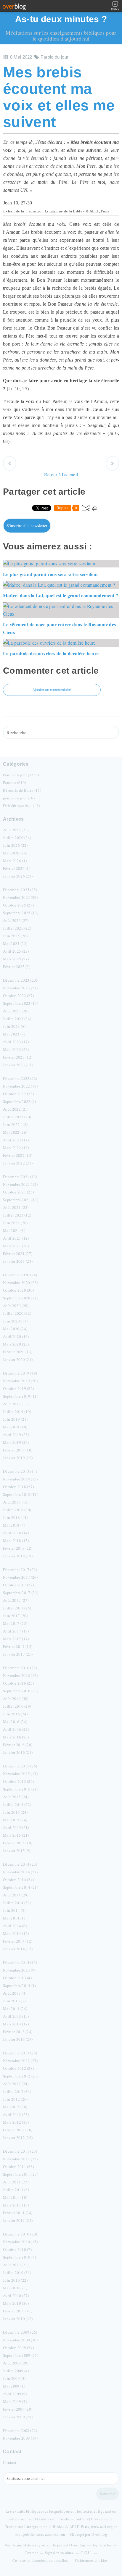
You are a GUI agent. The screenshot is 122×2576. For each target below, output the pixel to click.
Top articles (102, 2545)
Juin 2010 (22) (15, 2280)
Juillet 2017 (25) (17, 1608)
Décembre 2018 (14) (20, 1471)
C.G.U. (86, 2553)
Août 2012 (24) (16, 2084)
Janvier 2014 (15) (18, 1949)
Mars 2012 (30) (16, 2122)
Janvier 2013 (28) (18, 2039)
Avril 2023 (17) (16, 1042)
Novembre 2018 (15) (20, 1479)
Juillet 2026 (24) (17, 838)
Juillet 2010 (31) (17, 2272)
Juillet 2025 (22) (17, 928)
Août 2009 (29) (16, 2363)
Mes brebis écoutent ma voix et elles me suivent (59, 97)
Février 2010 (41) (18, 2311)
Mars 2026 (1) (15, 861)
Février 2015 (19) (18, 1843)
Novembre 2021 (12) (20, 1184)
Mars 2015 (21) (16, 1835)
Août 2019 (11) (16, 1404)
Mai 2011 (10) (15, 2197)
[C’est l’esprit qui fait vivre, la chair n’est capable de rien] (10, 463)
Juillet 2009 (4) (16, 2371)
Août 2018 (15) (16, 1502)
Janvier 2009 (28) (18, 2417)
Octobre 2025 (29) (18, 905)
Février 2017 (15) (18, 1646)
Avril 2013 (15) (16, 2016)
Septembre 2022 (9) (20, 1101)
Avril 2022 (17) (16, 1140)
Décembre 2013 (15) (20, 1962)
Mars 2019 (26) (16, 1442)
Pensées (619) (15, 783)
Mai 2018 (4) (14, 1525)
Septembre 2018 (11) (21, 1494)
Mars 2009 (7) (15, 2401)
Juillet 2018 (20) (17, 1510)
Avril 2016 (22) (16, 1729)
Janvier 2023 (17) (18, 1065)
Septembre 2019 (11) (21, 1396)
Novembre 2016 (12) (20, 1675)
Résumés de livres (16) (22, 790)
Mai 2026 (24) (15, 853)
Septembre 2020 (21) (21, 1298)
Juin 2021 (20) (15, 1223)
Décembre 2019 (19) (20, 1373)
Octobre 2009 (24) (18, 2348)
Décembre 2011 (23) (20, 2151)
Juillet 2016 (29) (17, 1706)
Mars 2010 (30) (16, 2303)
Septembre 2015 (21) (21, 1789)
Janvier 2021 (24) (18, 1261)
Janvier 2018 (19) (18, 1556)
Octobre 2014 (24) (18, 1880)
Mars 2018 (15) (16, 1541)
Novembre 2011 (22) (20, 2159)
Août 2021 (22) (16, 1207)
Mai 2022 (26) (15, 1132)
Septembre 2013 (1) (20, 1985)
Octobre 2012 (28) (18, 2068)
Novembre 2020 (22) (20, 1283)
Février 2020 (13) (18, 1352)
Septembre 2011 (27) (21, 2174)
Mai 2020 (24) (15, 1329)
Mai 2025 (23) (15, 943)
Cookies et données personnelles (40, 2560)
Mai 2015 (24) (15, 1820)
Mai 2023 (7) (14, 1034)
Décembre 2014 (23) (20, 1864)
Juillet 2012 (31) (17, 2091)
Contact (10, 2462)
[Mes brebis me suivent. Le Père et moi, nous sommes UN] (112, 463)
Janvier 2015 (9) (17, 1851)
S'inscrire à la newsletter (27, 526)
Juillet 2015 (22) (17, 1804)
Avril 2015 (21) (16, 1827)
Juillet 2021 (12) (17, 1215)
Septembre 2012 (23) (21, 2076)
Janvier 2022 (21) (18, 1163)
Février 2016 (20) (18, 1745)
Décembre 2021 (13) (20, 1177)
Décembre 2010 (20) (20, 2234)
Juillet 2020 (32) (17, 1313)
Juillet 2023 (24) (17, 1019)
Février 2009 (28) (18, 2409)
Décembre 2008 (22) (20, 2430)
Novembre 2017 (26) (20, 1577)
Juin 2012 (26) (15, 2099)
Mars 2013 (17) (16, 2024)
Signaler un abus (59, 2553)
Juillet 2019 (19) (17, 1412)
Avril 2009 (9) (15, 2394)
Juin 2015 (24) (15, 1812)
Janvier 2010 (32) (18, 2319)
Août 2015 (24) (16, 1797)
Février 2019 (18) (18, 1450)
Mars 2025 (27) (16, 959)
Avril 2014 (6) (15, 1926)
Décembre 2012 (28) (20, 2053)
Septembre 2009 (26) (21, 2355)
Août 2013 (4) (15, 1993)
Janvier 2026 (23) (18, 876)
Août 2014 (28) (16, 1895)
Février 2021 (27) (18, 1254)
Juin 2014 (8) (14, 1910)
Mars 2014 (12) (16, 1933)
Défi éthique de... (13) (21, 806)
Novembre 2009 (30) (20, 2340)
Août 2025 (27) (16, 920)
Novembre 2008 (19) (20, 2438)
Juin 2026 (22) (15, 845)
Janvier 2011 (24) (18, 2220)
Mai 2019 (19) (15, 1427)
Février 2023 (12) (18, 1057)
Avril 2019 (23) (16, 1435)
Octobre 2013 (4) (17, 1978)
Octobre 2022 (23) (18, 1094)
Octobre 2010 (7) (17, 2249)
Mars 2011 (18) (16, 2205)
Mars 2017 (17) (16, 1639)
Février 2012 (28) (18, 2130)
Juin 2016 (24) (15, 1714)
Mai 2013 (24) (15, 2009)
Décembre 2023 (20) (20, 980)
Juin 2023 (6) (14, 1026)
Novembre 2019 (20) (20, 1381)
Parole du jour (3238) (21, 775)
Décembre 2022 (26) (20, 1078)
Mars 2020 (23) (16, 1344)
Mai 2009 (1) (14, 2386)
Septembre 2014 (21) (21, 1887)
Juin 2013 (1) (14, 2001)
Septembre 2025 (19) (21, 913)
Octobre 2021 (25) (18, 1192)
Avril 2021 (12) (16, 1238)
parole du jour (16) (19, 798)
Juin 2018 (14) (15, 1517)
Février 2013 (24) (18, 2032)
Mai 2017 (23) (15, 1623)
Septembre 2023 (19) (21, 1003)
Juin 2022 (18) (15, 1125)
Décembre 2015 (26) (20, 1766)
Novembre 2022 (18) (20, 1086)
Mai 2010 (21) (15, 2288)
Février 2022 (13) (18, 1155)
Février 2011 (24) (18, 2213)
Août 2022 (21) (16, 1109)
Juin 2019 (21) (15, 1419)
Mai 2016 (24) (15, 1722)
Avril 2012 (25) (16, 2114)
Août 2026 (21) (16, 830)
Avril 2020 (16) (16, 1336)
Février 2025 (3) (17, 967)
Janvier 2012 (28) (18, 2138)
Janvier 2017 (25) (18, 1654)
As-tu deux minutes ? (61, 19)
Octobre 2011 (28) (18, 2167)
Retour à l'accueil (61, 474)
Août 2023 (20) (16, 1011)
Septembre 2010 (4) (20, 2257)
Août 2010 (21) (16, 2265)
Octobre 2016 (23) (18, 1683)
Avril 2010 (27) (16, 2296)
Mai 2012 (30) (15, 2107)
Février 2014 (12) (18, 1941)
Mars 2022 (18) (16, 1148)
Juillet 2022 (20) (17, 1117)
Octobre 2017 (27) (18, 1585)
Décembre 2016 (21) (20, 1668)
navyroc (39, 2545)
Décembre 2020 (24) (20, 1275)
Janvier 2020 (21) (18, 1359)
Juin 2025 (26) (15, 936)
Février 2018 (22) (18, 1548)
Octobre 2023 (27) (18, 996)
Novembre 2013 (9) (19, 1970)
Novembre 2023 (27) (20, 988)
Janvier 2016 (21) (18, 1752)
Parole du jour (54, 57)
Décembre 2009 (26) (20, 2332)
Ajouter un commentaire (52, 690)
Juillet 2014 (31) (17, 1903)
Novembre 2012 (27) (20, 2061)
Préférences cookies (91, 2560)
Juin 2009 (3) (14, 2378)
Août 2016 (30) (16, 1698)
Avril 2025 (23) (16, 951)
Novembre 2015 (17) (20, 1774)
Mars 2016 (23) (16, 1737)
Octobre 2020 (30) (18, 1290)
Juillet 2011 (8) (16, 2190)
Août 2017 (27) (16, 1600)
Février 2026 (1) (17, 868)
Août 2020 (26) (16, 1306)
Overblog (99, 2534)
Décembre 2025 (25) (20, 890)
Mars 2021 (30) (16, 1246)
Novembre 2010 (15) (20, 2242)
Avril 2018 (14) (16, 1533)
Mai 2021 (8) (14, 1230)
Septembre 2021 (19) (21, 1200)
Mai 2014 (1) (14, 1918)
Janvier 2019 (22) (18, 1458)
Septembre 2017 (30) (21, 1593)
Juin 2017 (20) (15, 1616)
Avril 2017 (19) (16, 1631)
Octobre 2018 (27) (18, 1487)
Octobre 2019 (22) (18, 1388)
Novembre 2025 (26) (20, 897)
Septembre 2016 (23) (21, 1691)
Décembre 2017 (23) (20, 1570)
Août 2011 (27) (16, 2182)
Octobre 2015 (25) (18, 1781)
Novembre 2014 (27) (20, 1872)
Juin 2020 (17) (15, 1321)
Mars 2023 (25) (16, 1049)
